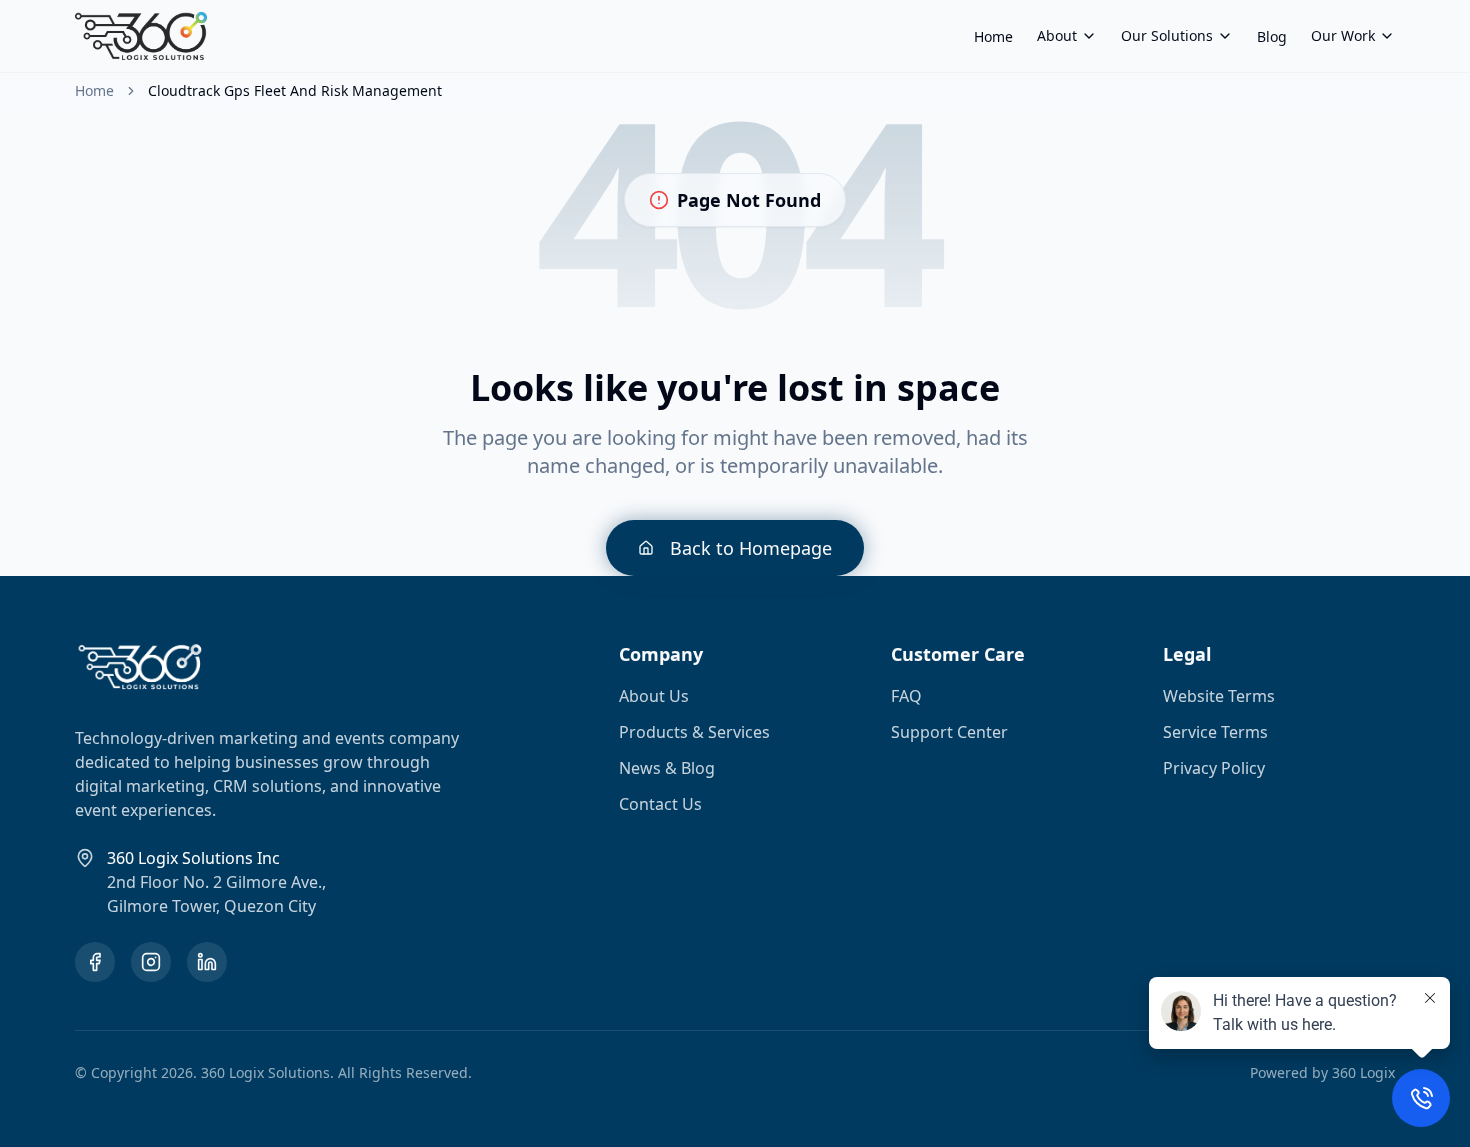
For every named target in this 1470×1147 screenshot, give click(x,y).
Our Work (1343, 35)
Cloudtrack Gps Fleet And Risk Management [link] (295, 90)
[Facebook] (95, 962)
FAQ (906, 696)
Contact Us (660, 804)
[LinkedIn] (207, 962)
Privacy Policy (1214, 768)
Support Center (949, 732)
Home (993, 36)
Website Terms (1219, 696)
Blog (1272, 36)
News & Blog (667, 768)
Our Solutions (1167, 35)
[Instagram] (151, 962)
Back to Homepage (751, 548)
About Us (654, 696)
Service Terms (1215, 732)
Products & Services (694, 732)
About (1057, 35)
